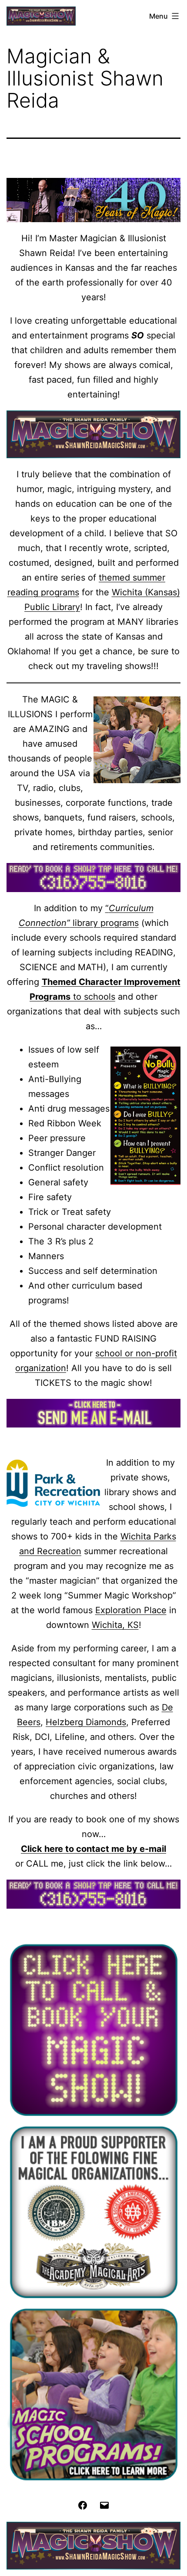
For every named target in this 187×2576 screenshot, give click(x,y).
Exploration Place (131, 1610)
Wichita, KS (115, 1625)
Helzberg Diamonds (86, 1722)
